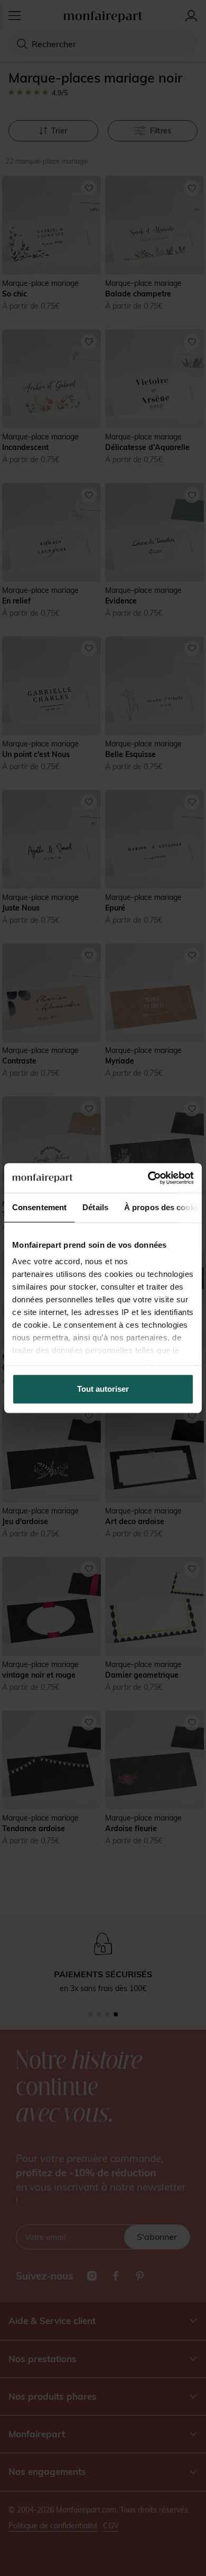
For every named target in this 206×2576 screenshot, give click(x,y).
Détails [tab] (95, 1207)
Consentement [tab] (39, 1207)
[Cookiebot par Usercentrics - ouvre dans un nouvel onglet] (148, 1178)
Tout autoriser (103, 1389)
